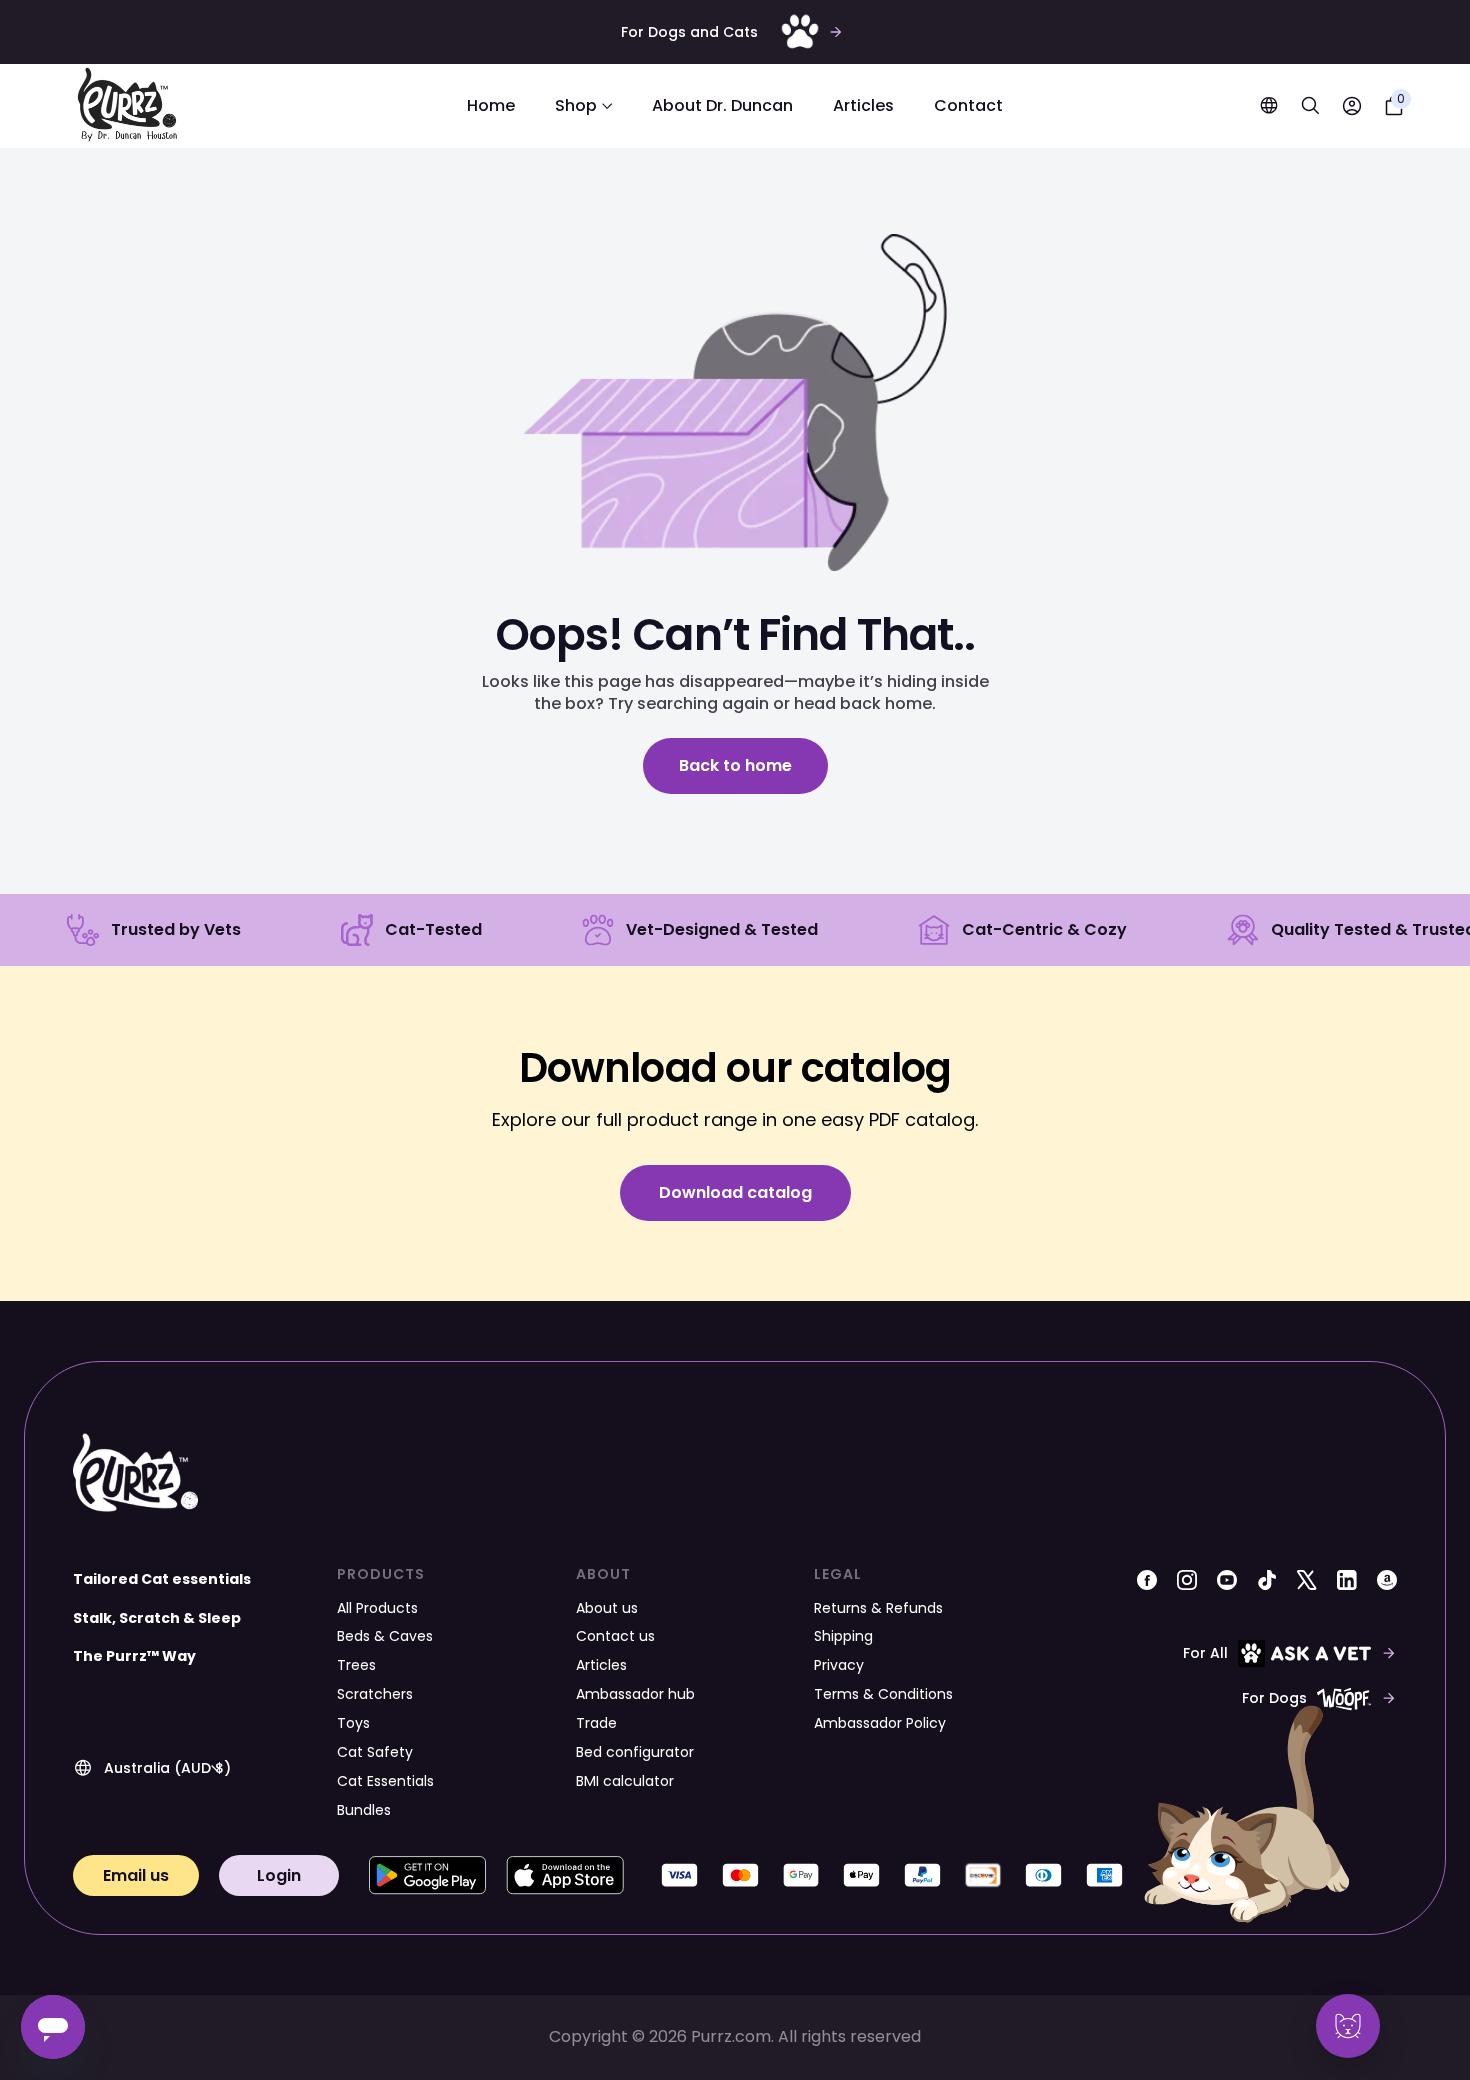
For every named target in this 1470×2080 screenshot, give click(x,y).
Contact (968, 105)
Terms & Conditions (883, 1694)
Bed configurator (635, 1752)
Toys (353, 1723)
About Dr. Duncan (722, 105)
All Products (377, 1608)
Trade (596, 1723)
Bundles (364, 1810)
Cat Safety (375, 1752)
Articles (863, 105)
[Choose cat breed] (1348, 2026)
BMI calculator (625, 1781)
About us (607, 1608)
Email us (136, 1875)
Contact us (615, 1636)
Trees (356, 1665)
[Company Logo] (127, 106)
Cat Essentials (385, 1781)
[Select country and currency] (1269, 105)
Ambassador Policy (880, 1723)
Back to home (735, 765)
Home (491, 105)
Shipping (843, 1636)
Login (279, 1875)
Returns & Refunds (878, 1608)
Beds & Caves (385, 1636)
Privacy (839, 1665)
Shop (576, 105)
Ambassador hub (635, 1694)
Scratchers (375, 1694)
